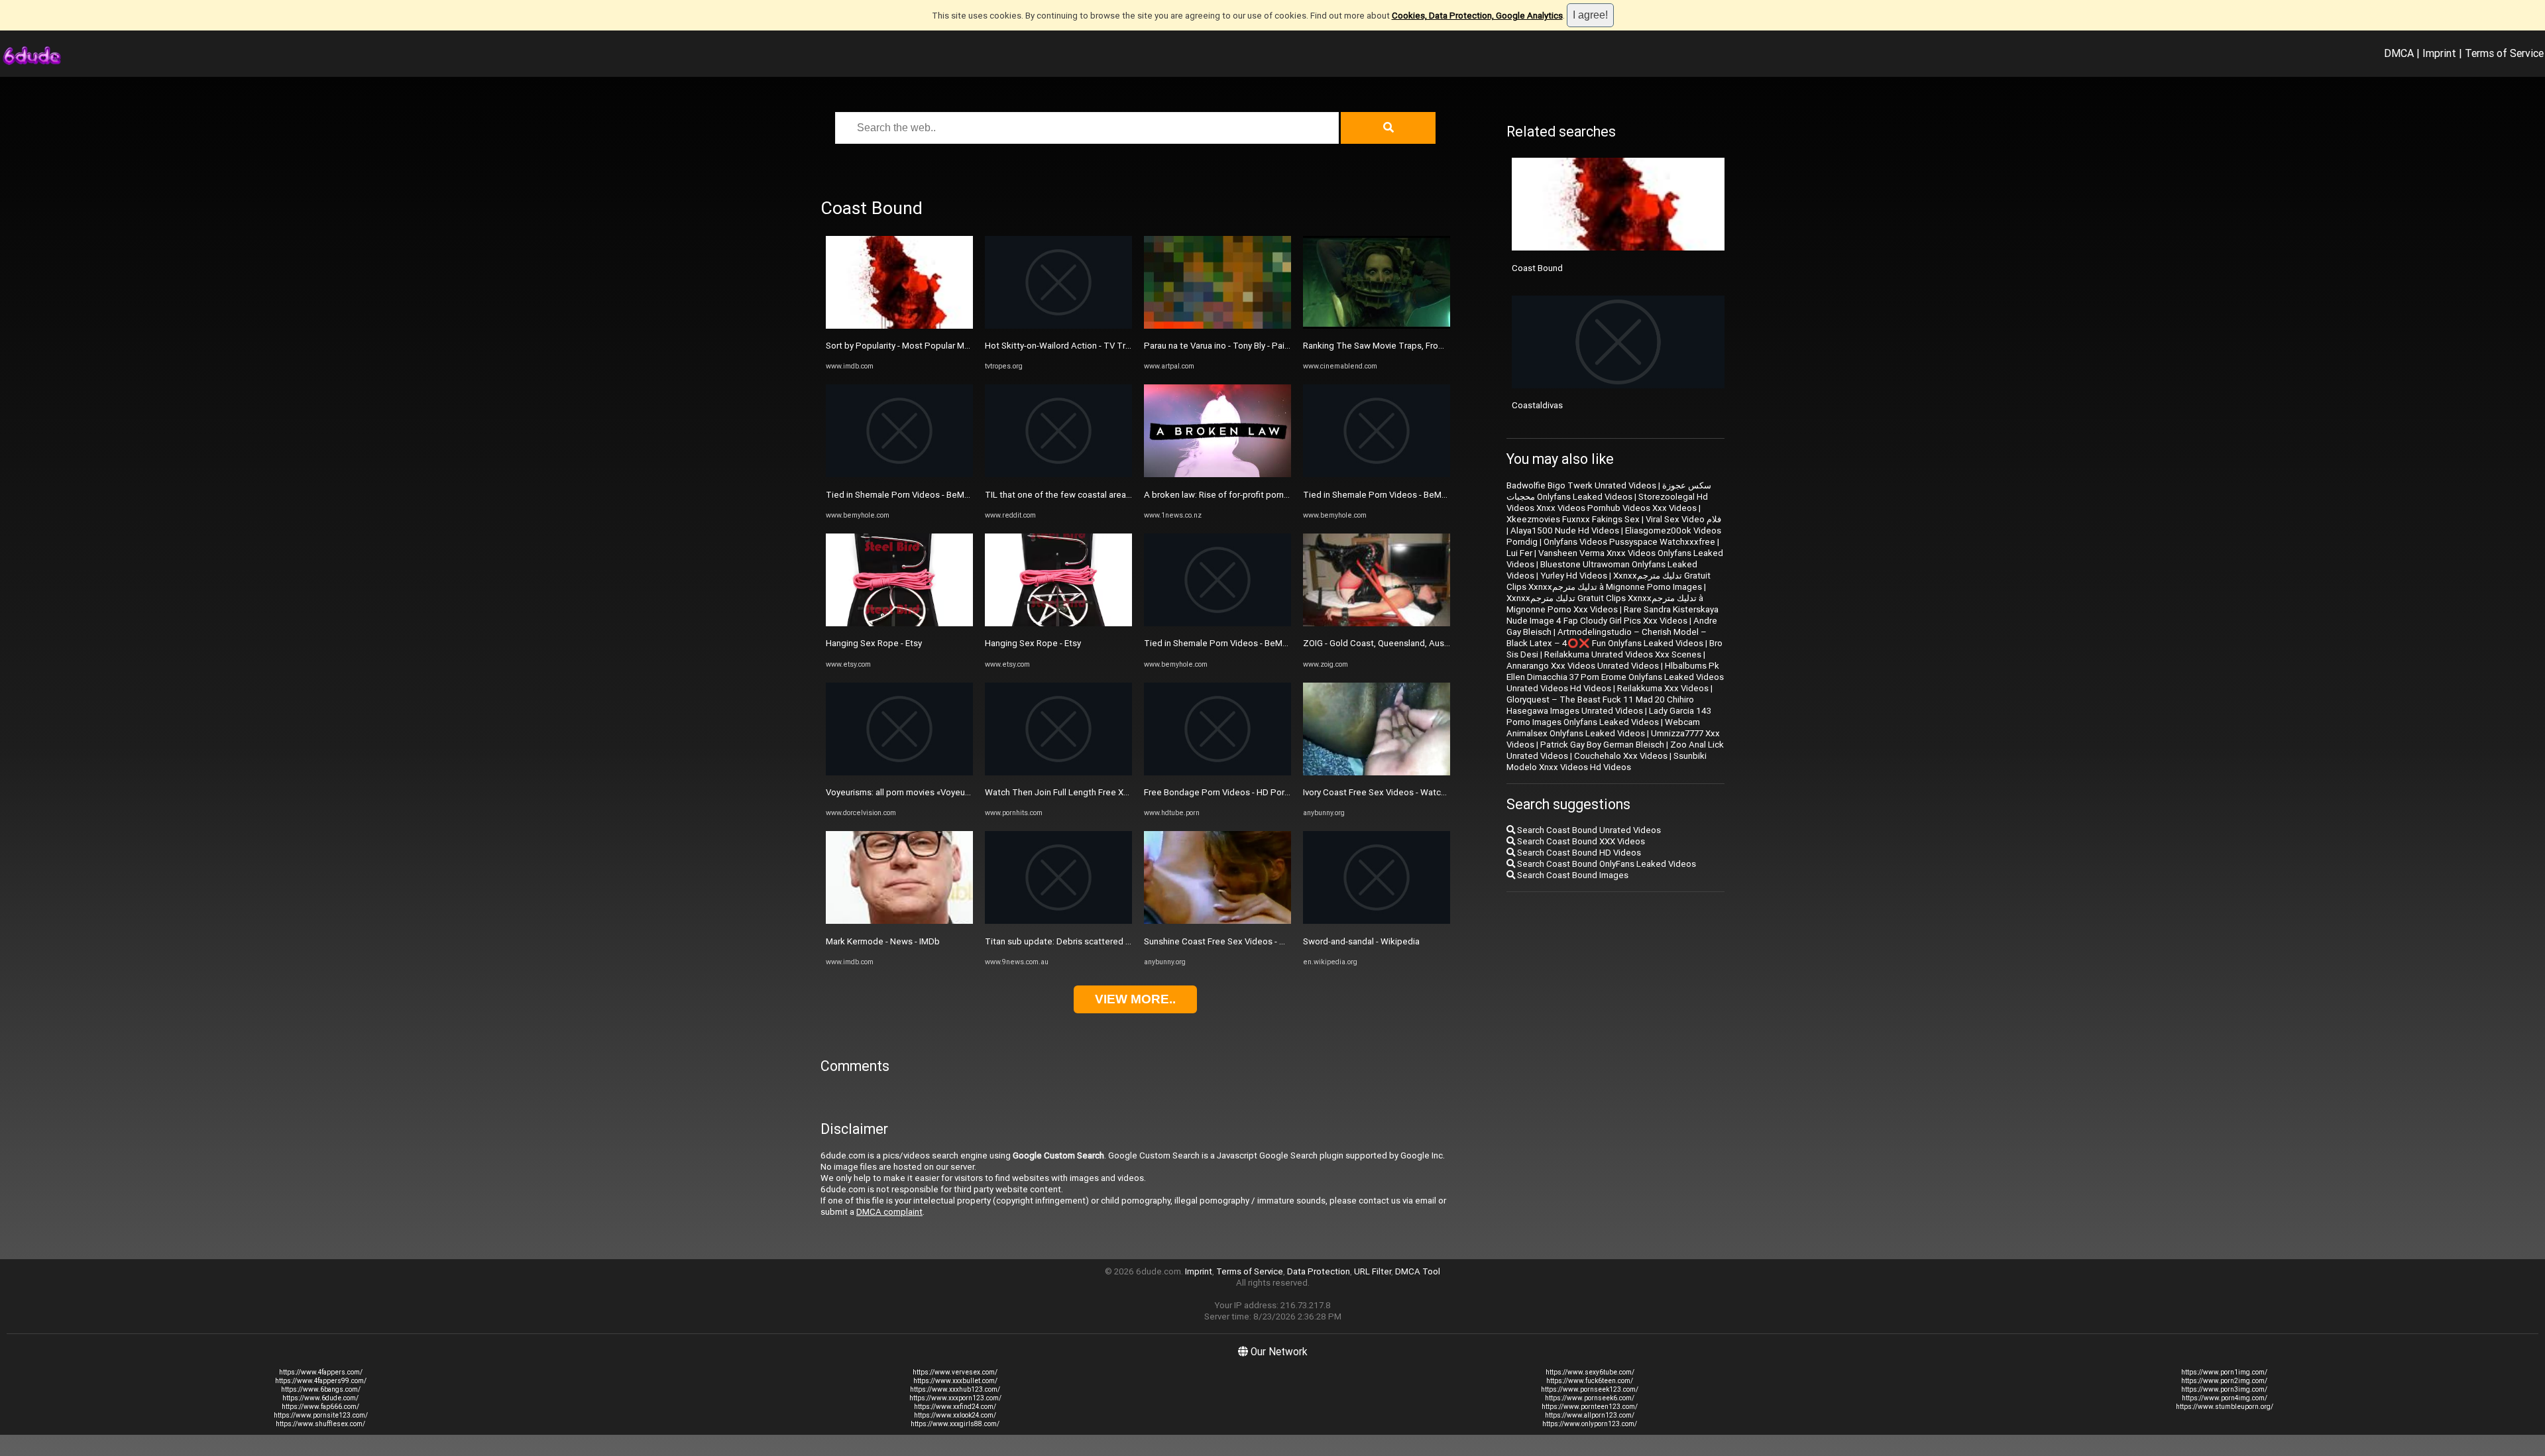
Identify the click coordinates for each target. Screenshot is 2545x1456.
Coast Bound (1537, 268)
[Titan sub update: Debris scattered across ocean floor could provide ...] (1058, 921)
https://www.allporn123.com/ (1590, 1415)
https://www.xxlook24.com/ (955, 1415)
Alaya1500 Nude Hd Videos (1565, 531)
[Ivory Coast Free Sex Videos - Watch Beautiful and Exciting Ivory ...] (1377, 772)
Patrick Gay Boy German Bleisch (1602, 745)
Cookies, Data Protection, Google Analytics (1477, 16)
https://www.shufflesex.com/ (320, 1424)
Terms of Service (2504, 53)
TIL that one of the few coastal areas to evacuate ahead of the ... (1112, 495)
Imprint (2439, 53)
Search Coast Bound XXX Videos (1580, 841)
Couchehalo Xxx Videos (1621, 756)
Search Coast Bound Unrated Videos (1588, 830)
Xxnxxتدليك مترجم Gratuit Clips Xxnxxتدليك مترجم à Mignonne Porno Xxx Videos (1605, 604)
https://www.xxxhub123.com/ (955, 1389)
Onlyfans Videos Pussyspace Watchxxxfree (1629, 542)
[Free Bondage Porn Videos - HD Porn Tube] (1217, 772)
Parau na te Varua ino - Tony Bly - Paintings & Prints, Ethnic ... (1261, 346)
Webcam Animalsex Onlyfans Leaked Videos (1603, 728)
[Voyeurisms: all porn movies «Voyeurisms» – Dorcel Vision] (899, 772)
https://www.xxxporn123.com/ (955, 1398)
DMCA (2399, 53)
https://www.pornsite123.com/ (321, 1415)
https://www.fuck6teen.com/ (1590, 1381)
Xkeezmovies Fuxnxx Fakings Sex (1573, 519)
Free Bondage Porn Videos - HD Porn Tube (1228, 792)
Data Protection (1319, 1271)
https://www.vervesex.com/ (955, 1372)
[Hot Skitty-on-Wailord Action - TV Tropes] (1058, 326)
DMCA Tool (1418, 1271)
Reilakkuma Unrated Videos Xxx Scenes (1623, 654)
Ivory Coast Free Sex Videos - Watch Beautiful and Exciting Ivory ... (1432, 792)
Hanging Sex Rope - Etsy (874, 643)
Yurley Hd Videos (1574, 576)
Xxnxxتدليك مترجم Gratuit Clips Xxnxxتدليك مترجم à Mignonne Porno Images (1609, 581)
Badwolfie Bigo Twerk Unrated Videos (1581, 485)
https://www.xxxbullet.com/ (955, 1381)
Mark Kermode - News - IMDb (883, 941)
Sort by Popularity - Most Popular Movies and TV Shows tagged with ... (964, 346)
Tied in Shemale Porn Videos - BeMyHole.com (916, 495)
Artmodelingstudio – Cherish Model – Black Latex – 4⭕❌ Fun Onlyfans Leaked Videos (1607, 638)
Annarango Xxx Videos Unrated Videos (1583, 666)
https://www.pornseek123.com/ (1590, 1389)
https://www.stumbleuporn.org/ (2225, 1407)
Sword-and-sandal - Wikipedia (1361, 941)
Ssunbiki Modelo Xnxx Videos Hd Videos (1607, 761)
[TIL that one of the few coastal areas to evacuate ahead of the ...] (1058, 474)
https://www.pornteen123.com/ (1590, 1407)
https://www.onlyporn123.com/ (1590, 1424)
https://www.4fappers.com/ (321, 1372)
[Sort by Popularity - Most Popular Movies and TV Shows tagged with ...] (899, 326)
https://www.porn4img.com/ (2225, 1398)
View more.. (1135, 999)
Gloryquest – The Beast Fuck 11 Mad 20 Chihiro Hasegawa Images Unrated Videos (1600, 705)
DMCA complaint (889, 1212)
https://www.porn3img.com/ (2224, 1389)
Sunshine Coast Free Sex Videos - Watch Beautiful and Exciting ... (1272, 941)
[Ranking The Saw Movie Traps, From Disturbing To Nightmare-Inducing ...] (1377, 326)
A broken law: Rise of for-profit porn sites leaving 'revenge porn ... (1272, 495)
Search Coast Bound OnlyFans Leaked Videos (1606, 864)
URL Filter (1373, 1271)
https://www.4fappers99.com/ (321, 1381)
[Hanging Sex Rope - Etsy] (899, 623)
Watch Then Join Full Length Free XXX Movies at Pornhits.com (1107, 792)
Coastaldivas (1537, 405)
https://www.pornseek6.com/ (1590, 1398)
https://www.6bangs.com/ (321, 1389)
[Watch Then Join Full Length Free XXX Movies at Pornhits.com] (1058, 772)
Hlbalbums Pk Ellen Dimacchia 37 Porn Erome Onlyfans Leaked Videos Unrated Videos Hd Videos (1615, 677)
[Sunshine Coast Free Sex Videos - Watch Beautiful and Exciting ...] (1217, 921)
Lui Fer (1519, 553)
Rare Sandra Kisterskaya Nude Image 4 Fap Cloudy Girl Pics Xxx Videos (1612, 615)
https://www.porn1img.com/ (2224, 1372)
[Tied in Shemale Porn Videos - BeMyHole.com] (899, 474)
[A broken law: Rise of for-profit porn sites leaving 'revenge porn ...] (1217, 474)
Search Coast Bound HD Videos (1578, 853)
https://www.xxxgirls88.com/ (955, 1424)
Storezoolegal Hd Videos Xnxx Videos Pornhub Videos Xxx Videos (1607, 502)
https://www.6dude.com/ (320, 1398)
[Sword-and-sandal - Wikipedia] (1377, 921)
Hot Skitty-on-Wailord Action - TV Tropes (1065, 346)
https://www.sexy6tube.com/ (1590, 1372)
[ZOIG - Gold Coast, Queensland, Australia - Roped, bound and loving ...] (1377, 623)
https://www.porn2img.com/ (2224, 1381)
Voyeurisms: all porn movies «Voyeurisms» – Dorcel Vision (939, 792)
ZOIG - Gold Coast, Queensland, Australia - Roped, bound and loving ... (1439, 643)
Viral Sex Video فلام (1683, 519)
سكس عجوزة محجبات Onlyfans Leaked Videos (1609, 491)
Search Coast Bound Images (1572, 875)
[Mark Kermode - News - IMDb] (899, 921)
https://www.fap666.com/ (320, 1407)
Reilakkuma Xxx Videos (1663, 688)
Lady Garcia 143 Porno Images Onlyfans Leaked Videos (1609, 716)
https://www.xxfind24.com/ (955, 1407)
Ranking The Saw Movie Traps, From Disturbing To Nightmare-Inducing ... (1445, 346)
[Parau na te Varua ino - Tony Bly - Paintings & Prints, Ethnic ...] (1217, 326)
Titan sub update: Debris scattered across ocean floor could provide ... (1124, 941)
